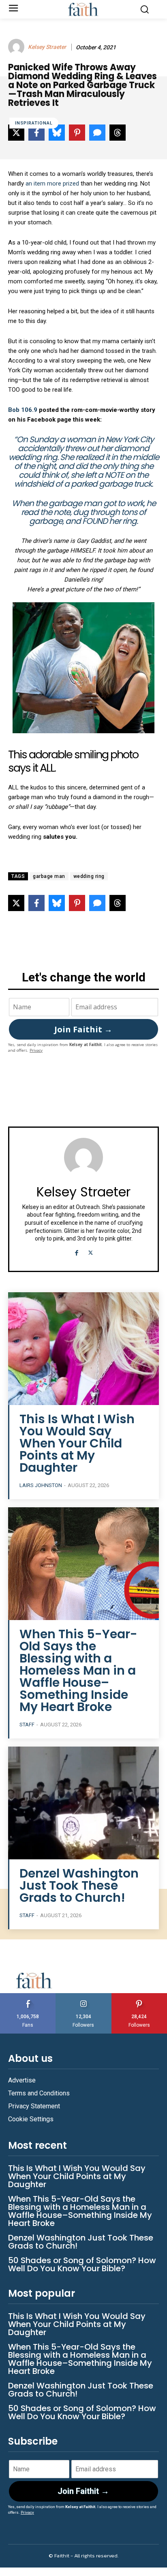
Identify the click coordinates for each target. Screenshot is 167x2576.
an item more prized (52, 184)
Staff (27, 1725)
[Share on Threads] (118, 903)
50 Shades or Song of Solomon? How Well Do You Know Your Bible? (82, 2264)
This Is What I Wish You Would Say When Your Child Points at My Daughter (77, 1443)
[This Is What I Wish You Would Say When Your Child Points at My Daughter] (83, 1349)
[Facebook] (76, 1252)
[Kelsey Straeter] (17, 47)
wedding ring (89, 876)
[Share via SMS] (97, 903)
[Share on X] (16, 903)
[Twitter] (91, 1252)
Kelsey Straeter (47, 47)
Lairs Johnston (41, 1485)
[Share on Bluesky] (57, 903)
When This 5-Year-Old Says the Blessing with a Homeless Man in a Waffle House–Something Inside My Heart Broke (78, 1670)
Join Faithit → (83, 1029)
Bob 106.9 (24, 410)
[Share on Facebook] (36, 903)
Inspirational (34, 123)
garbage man (49, 876)
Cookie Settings (31, 2119)
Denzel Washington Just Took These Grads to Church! (79, 1885)
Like (28, 1996)
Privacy (36, 1050)
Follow (84, 1996)
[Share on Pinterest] (77, 903)
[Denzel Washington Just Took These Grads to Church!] (83, 1803)
